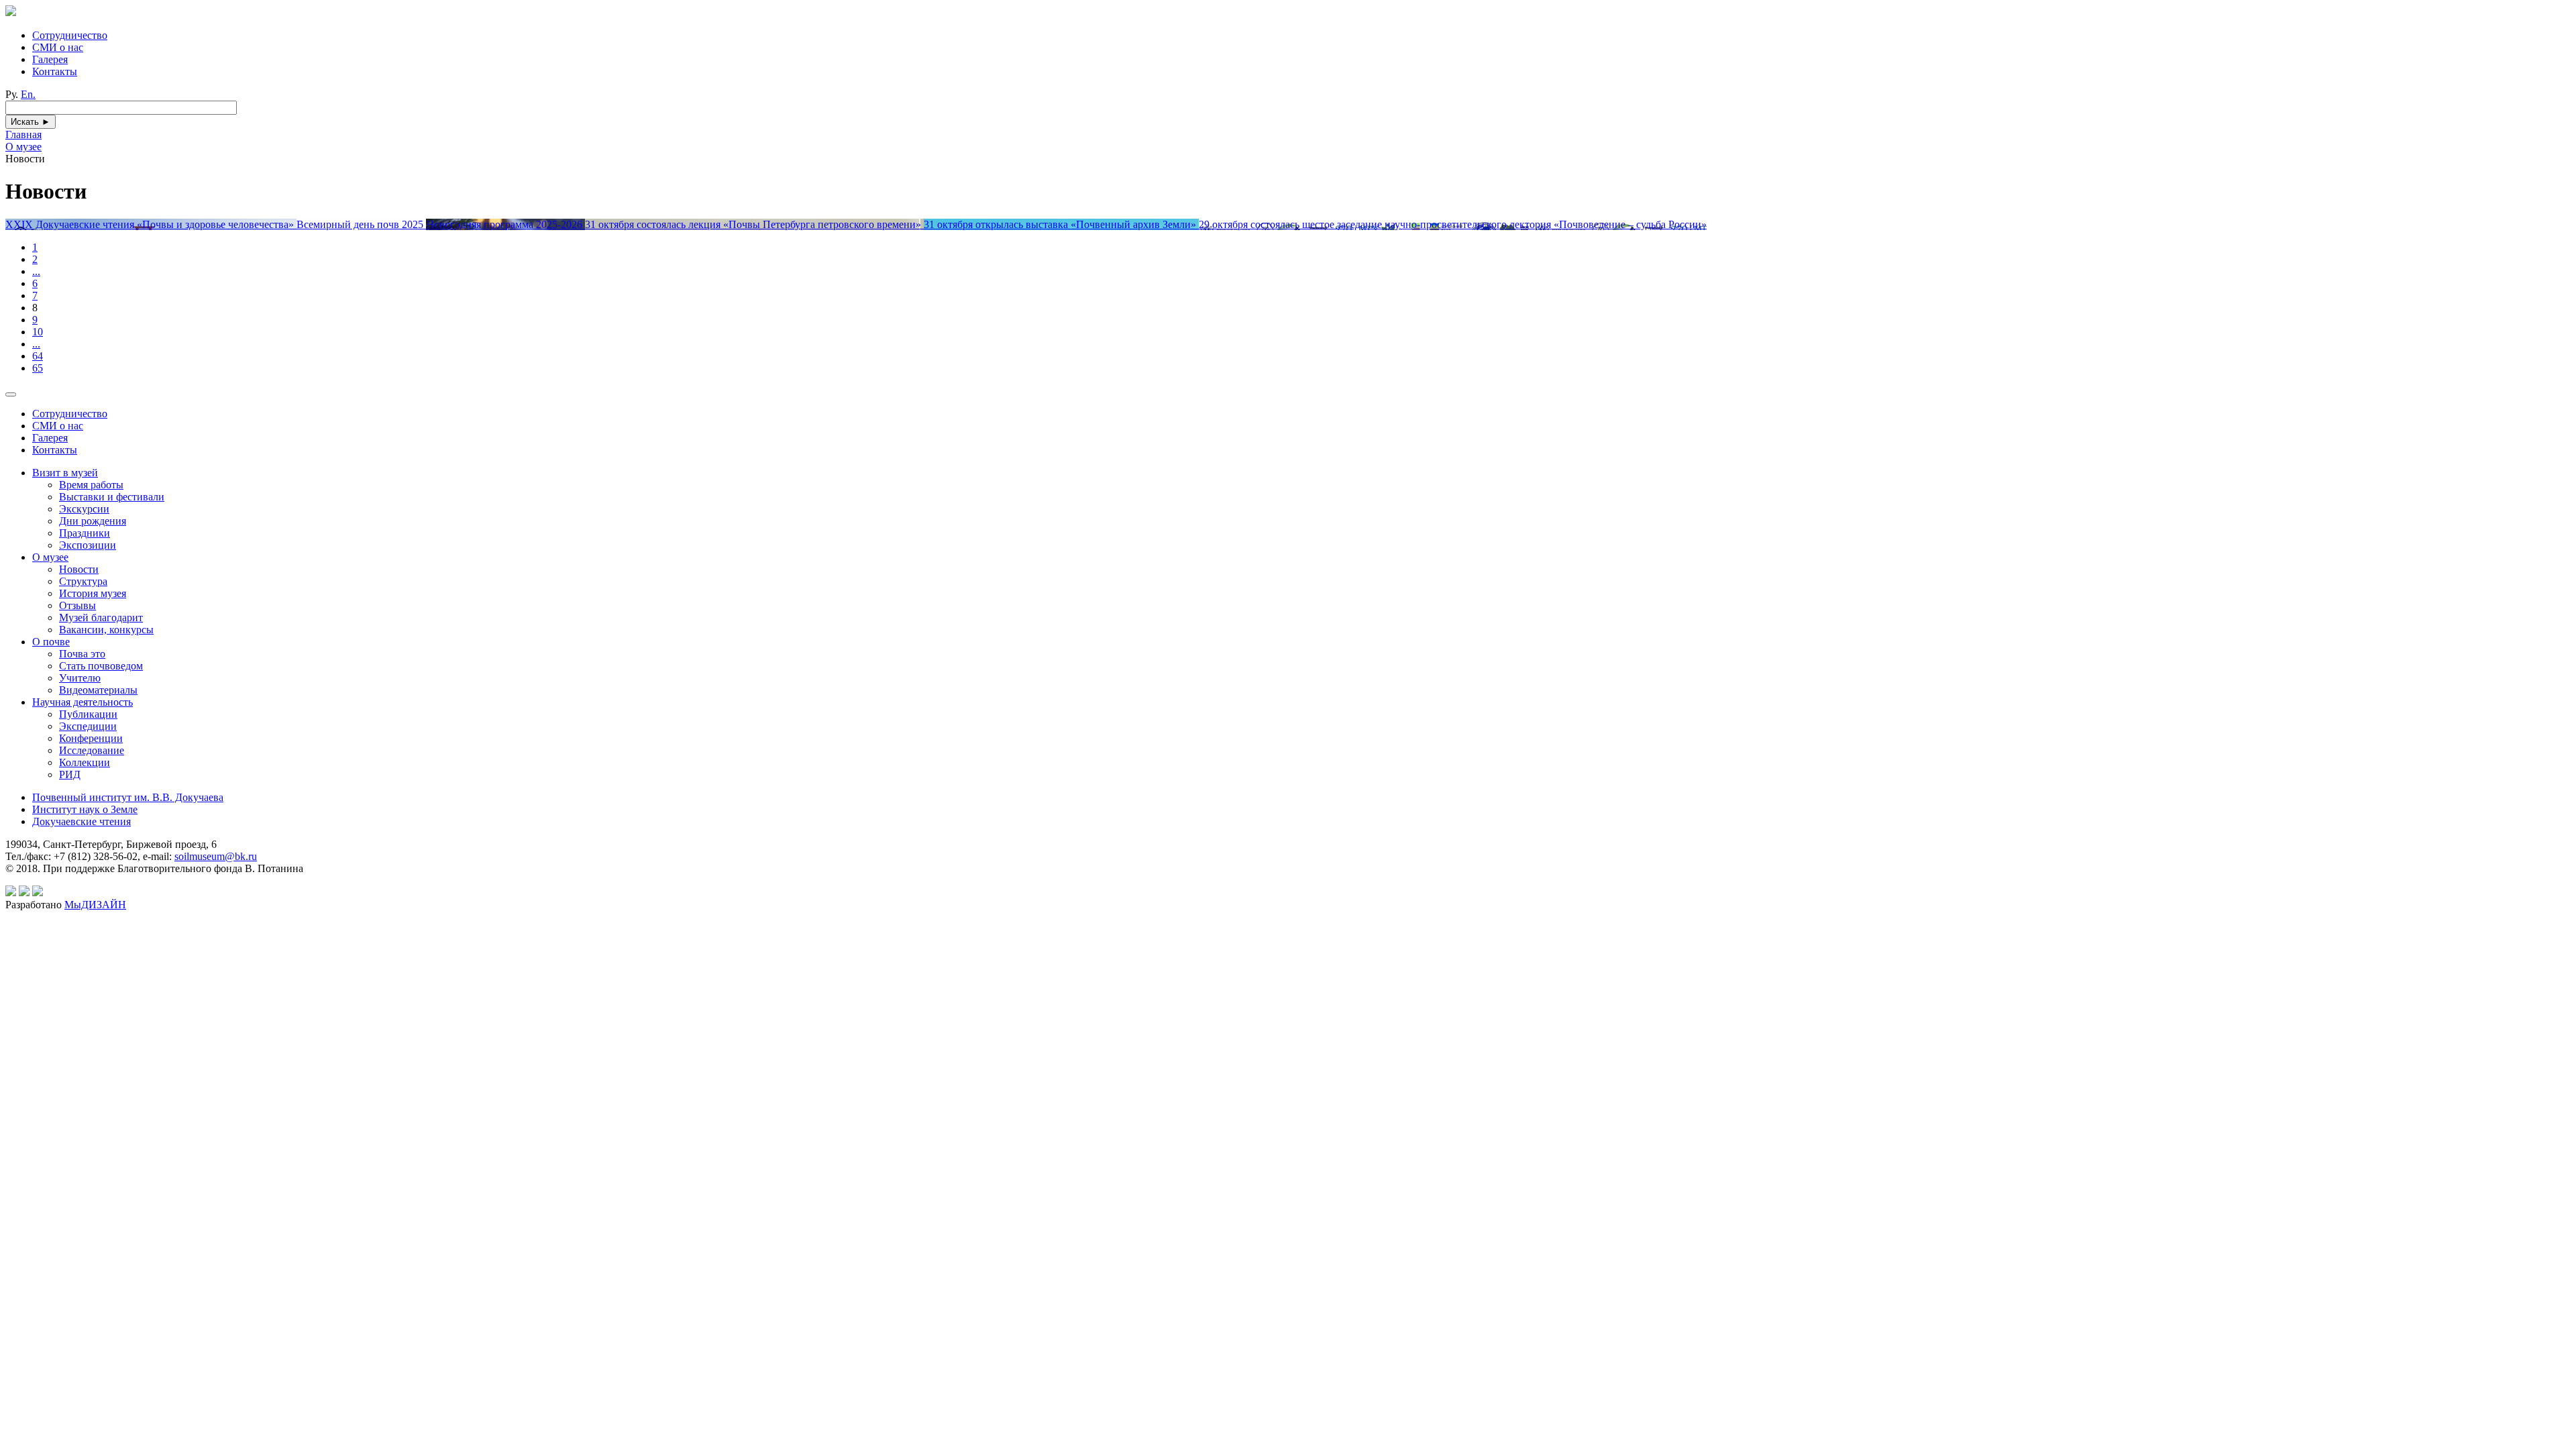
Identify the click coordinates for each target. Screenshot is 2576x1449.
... (36, 271)
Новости (79, 569)
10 (38, 332)
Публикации (88, 714)
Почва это (82, 654)
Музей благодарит (101, 618)
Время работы (91, 485)
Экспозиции (88, 545)
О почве (51, 642)
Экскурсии (84, 509)
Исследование (92, 750)
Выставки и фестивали (112, 497)
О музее (50, 557)
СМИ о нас (58, 47)
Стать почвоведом (101, 666)
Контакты (55, 71)
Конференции (91, 738)
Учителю (80, 678)
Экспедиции (88, 726)
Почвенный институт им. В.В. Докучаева (128, 797)
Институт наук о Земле (85, 809)
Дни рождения (93, 521)
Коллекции (85, 762)
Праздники (85, 533)
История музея (93, 593)
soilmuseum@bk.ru (216, 856)
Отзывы (77, 605)
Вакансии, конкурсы (106, 630)
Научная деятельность (83, 702)
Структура (83, 581)
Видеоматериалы (98, 690)
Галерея (50, 59)
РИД (70, 774)
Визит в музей (65, 473)
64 (38, 356)
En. (28, 94)
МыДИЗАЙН (95, 905)
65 (38, 368)
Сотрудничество (70, 35)
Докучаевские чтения (82, 821)
